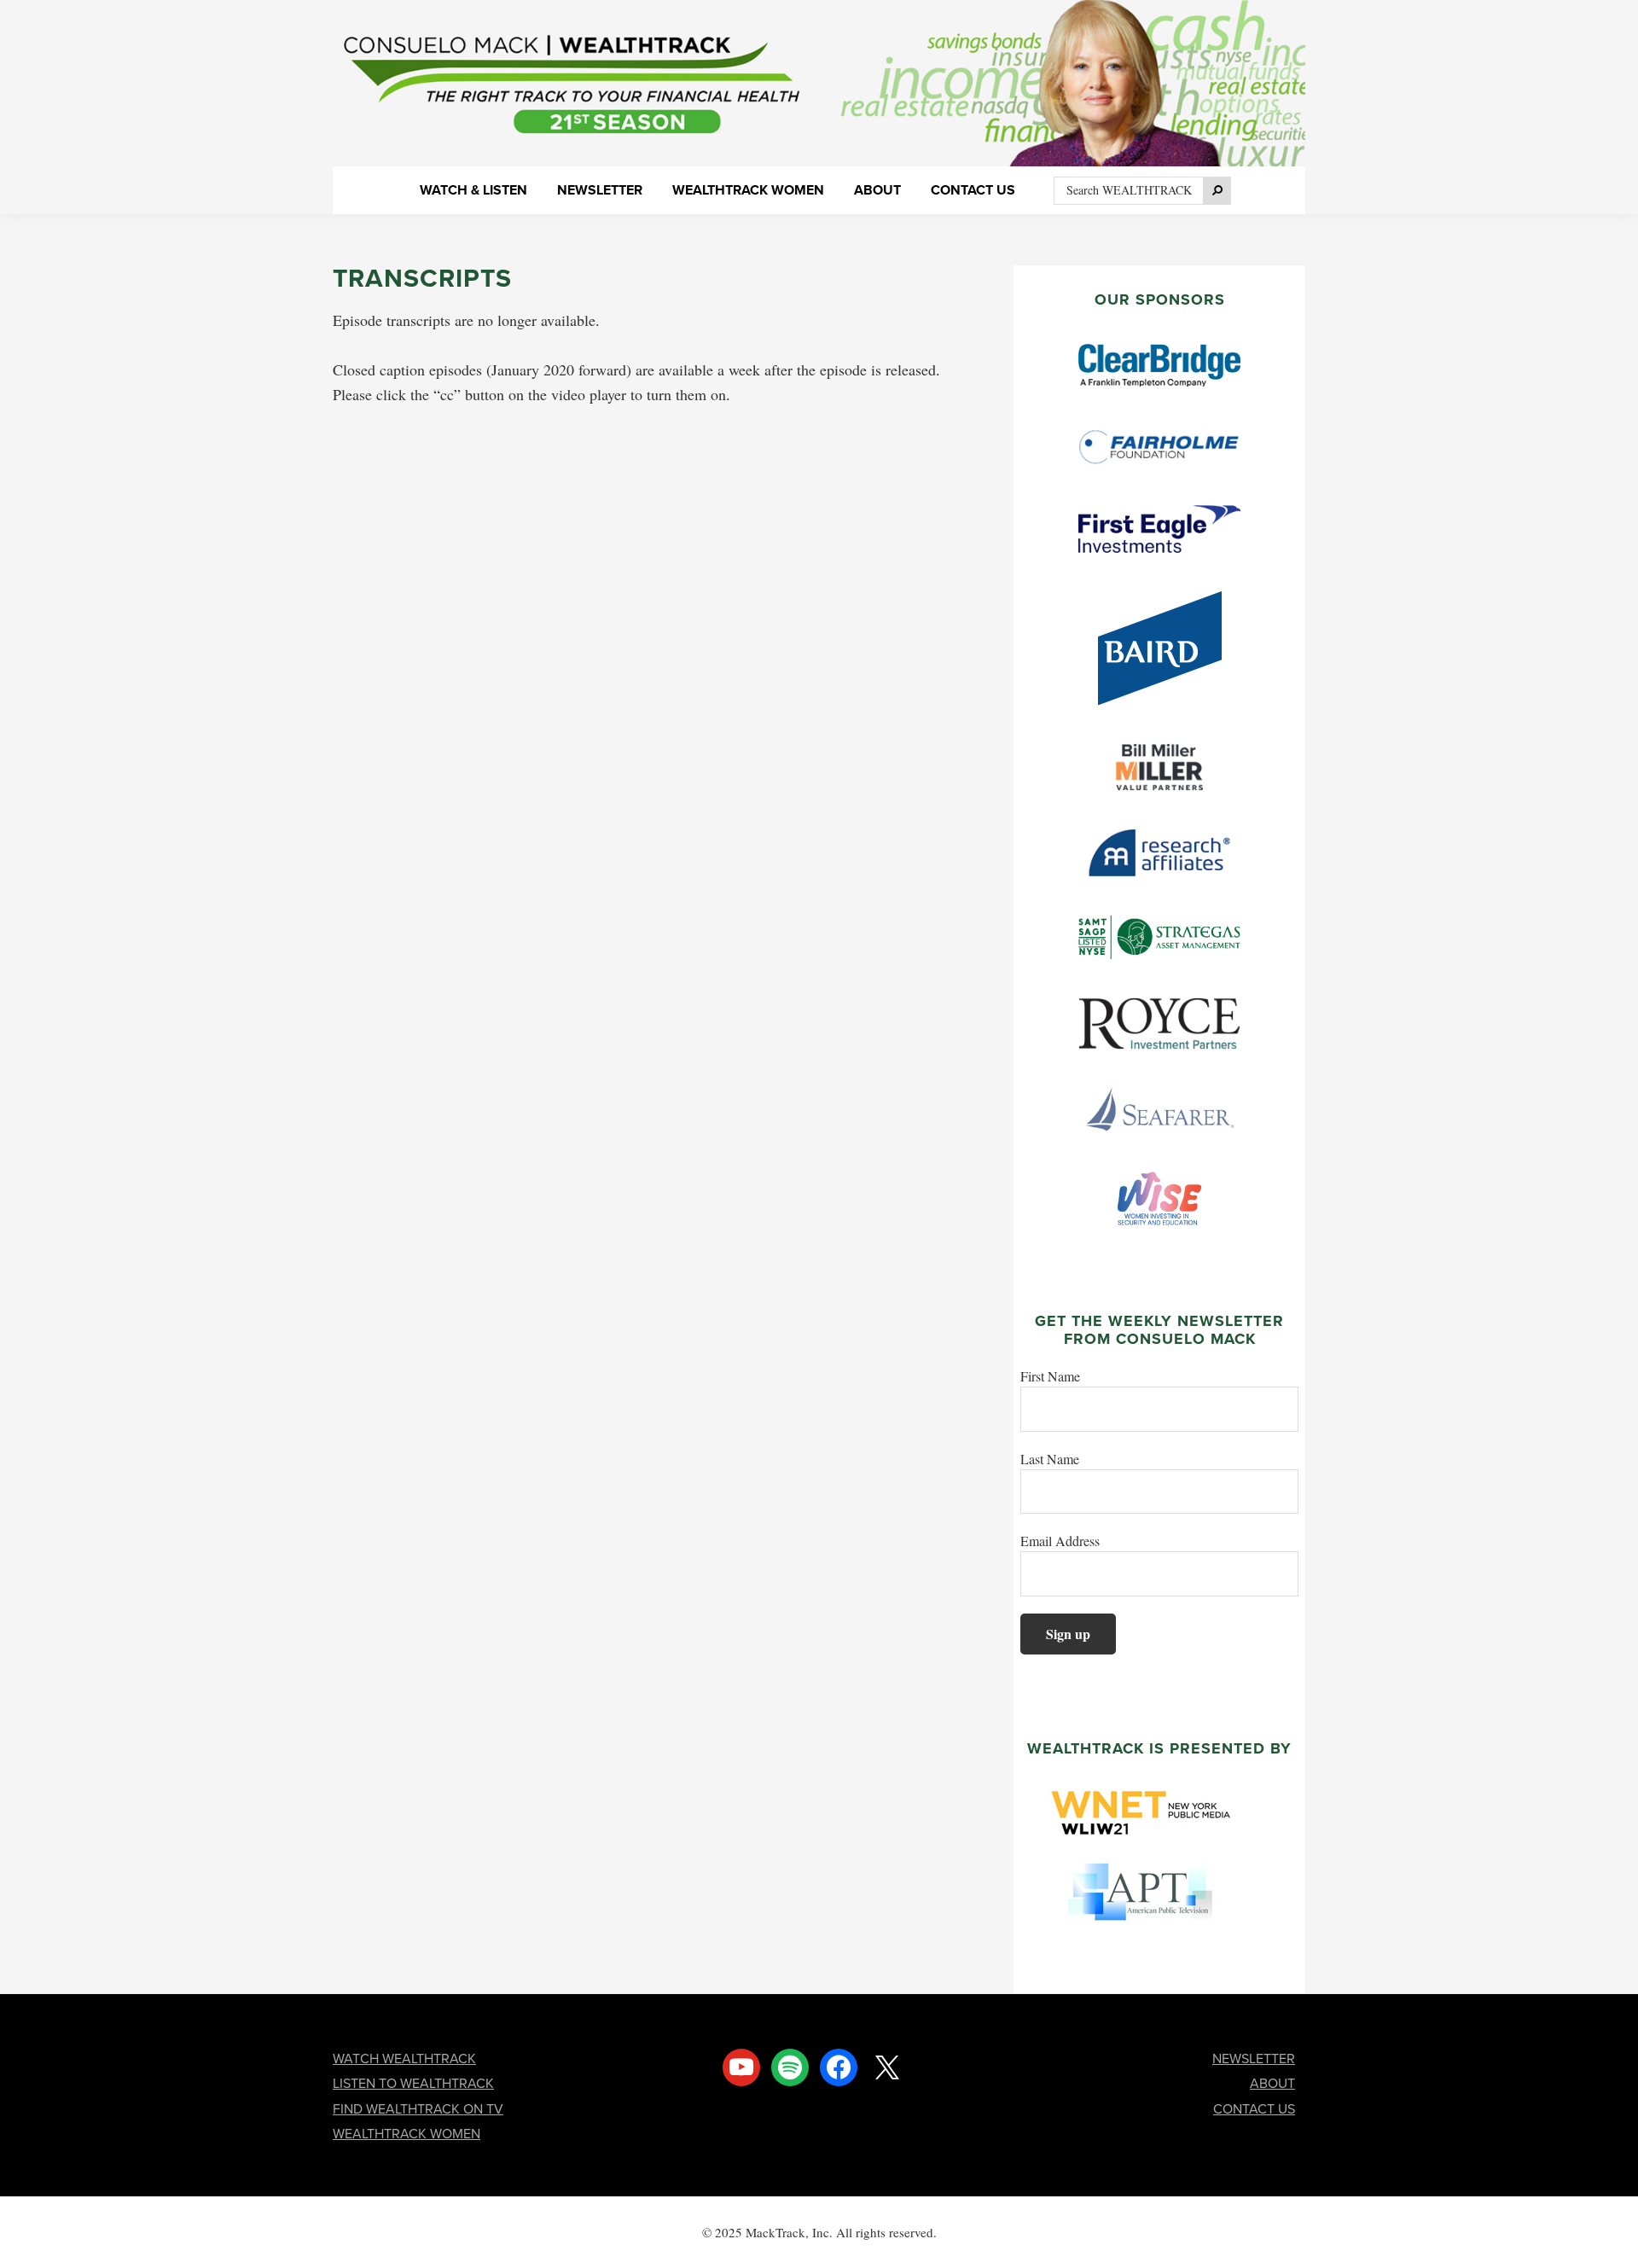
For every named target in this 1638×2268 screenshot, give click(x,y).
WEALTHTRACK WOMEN (407, 2134)
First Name (1050, 1376)
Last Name (1050, 1459)
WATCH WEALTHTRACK (404, 2059)
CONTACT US (1254, 2109)
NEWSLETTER (1254, 2059)
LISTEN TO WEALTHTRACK (413, 2083)
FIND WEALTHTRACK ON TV (418, 2109)
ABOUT (1272, 2083)
